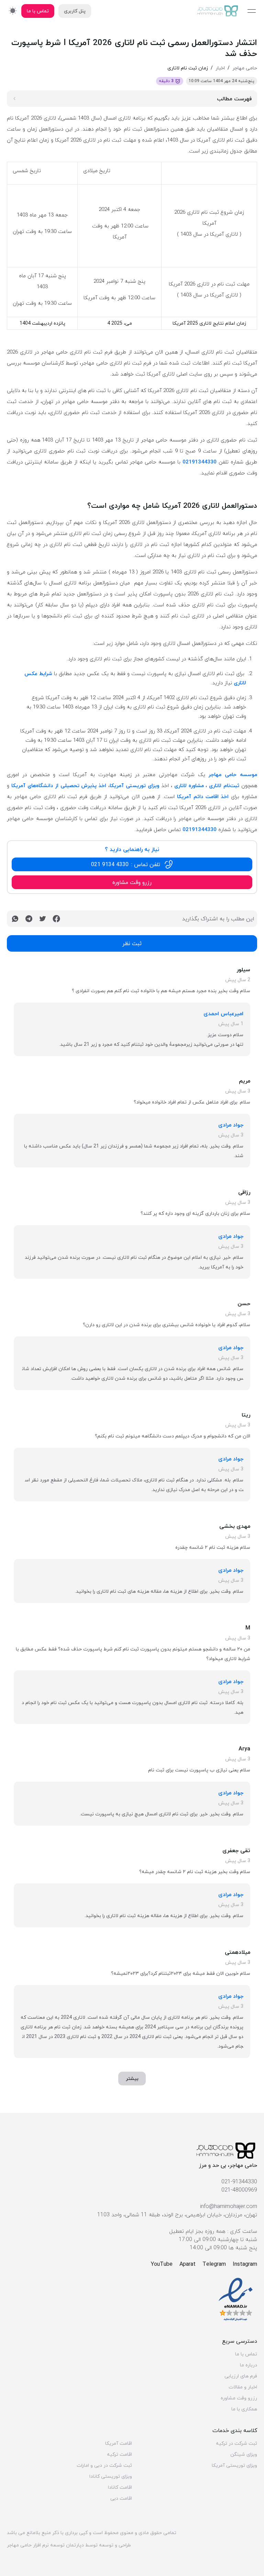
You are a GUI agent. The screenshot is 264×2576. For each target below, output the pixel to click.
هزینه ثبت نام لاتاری (128, 1916)
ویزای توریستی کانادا (111, 2476)
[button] (132, 864)
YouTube (162, 2264)
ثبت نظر (132, 943)
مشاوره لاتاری (189, 785)
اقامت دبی (121, 2498)
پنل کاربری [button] (75, 11)
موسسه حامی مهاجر (233, 774)
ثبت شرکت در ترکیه (236, 2443)
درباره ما (249, 2365)
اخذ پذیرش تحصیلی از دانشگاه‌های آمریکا (59, 785)
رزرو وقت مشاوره (239, 2398)
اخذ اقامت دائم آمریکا (203, 796)
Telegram (214, 2264)
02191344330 (200, 462)
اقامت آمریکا (119, 2443)
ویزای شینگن (244, 2454)
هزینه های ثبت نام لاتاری (123, 1591)
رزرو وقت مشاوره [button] (132, 882)
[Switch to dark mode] (13, 10)
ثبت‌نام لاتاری (224, 785)
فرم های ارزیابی (241, 2376)
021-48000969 (239, 2190)
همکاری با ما (244, 2409)
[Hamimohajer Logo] (218, 11)
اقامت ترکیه (119, 2454)
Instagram (245, 2264)
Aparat (188, 2264)
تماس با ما (246, 2354)
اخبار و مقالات (243, 2387)
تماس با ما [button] (38, 11)
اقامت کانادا (120, 2487)
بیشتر (132, 2078)
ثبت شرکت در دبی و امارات (104, 2465)
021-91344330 (239, 2182)
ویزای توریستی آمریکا (134, 785)
